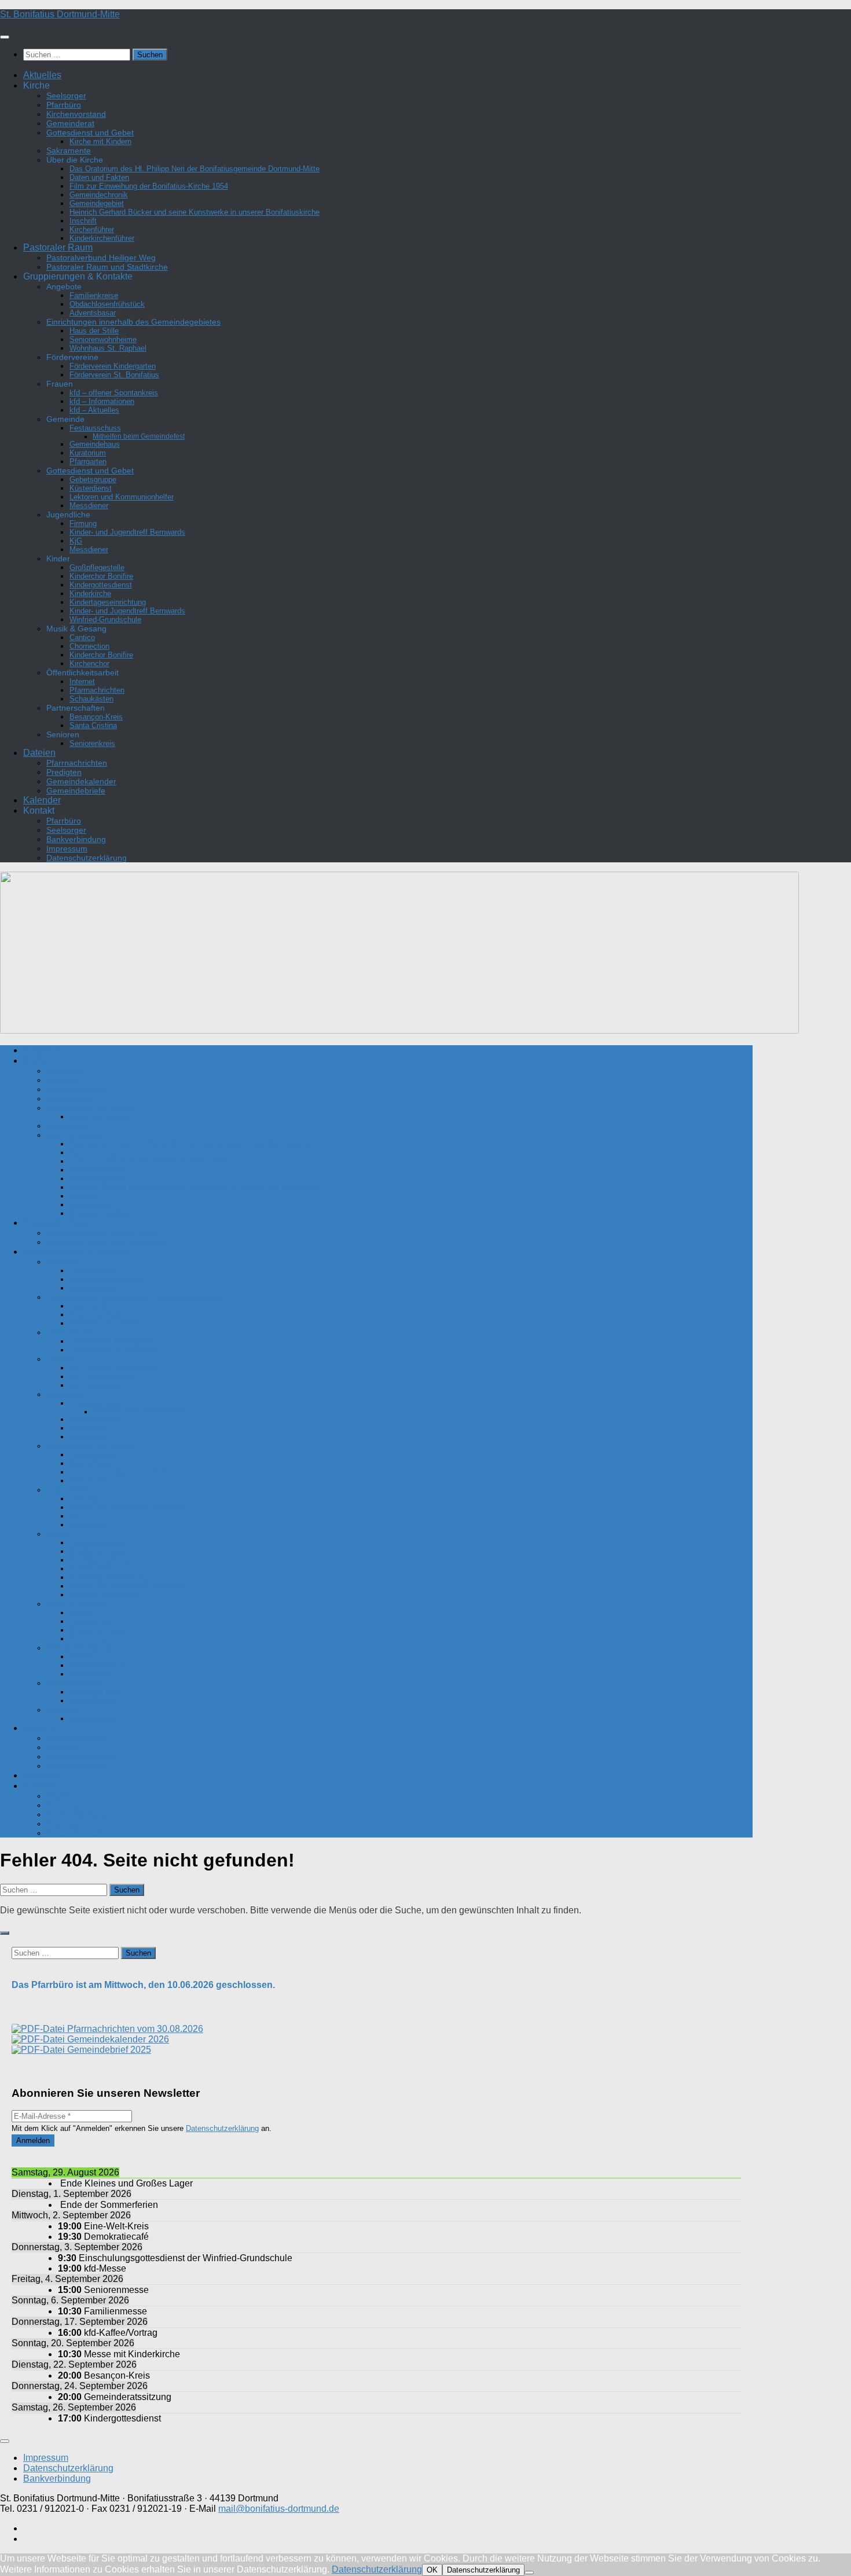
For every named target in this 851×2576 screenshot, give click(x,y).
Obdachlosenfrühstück (107, 304)
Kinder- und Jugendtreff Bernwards (127, 532)
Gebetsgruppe (93, 479)
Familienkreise (94, 295)
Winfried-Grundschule (105, 620)
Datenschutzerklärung (87, 858)
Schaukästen (91, 699)
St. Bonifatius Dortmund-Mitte (60, 14)
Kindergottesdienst (101, 585)
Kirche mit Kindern (100, 142)
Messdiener (89, 506)
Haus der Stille (94, 331)
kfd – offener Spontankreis (114, 393)
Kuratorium (88, 453)
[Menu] (5, 37)
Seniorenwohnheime (103, 339)
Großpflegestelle (97, 567)
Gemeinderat (70, 123)
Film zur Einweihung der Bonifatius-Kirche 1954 (149, 186)
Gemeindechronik (99, 195)
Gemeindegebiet (97, 203)
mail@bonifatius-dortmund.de (279, 2509)
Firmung (83, 523)
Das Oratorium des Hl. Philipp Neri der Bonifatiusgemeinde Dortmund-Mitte (195, 169)
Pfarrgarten (88, 462)
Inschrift (83, 221)
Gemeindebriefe (76, 791)
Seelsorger (66, 95)
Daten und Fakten (99, 177)
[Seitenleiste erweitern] (5, 1933)
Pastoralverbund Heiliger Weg (101, 258)
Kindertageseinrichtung (108, 602)
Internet (82, 681)
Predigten (64, 772)
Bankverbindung (76, 839)
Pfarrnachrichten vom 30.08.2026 (134, 2029)
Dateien (39, 753)
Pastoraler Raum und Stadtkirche (107, 267)
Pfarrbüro (64, 105)
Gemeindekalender (81, 781)
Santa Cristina (93, 725)
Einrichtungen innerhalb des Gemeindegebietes (133, 322)
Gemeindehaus (95, 444)
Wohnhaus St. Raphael (108, 348)
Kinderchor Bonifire (101, 576)
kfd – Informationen (102, 401)
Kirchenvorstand (76, 114)
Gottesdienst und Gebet (90, 133)
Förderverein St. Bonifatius (114, 375)
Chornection (89, 646)
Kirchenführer (92, 229)
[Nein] (529, 2573)
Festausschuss (95, 428)
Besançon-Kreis (96, 717)
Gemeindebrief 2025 (108, 2050)
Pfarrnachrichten (97, 690)
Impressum (67, 848)
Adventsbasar (93, 313)
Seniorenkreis (92, 743)
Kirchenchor (89, 664)
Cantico (82, 637)
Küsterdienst (91, 488)
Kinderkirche (90, 594)
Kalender (42, 800)
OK (432, 2570)
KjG (76, 541)
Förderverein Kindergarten (113, 366)
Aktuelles (42, 75)
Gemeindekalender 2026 (117, 2039)
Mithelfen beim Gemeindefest (139, 436)
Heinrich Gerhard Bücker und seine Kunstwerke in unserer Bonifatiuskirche (195, 212)
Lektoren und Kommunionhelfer (122, 497)
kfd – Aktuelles (94, 410)
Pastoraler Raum (58, 247)
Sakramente (69, 150)
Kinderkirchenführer (102, 238)
